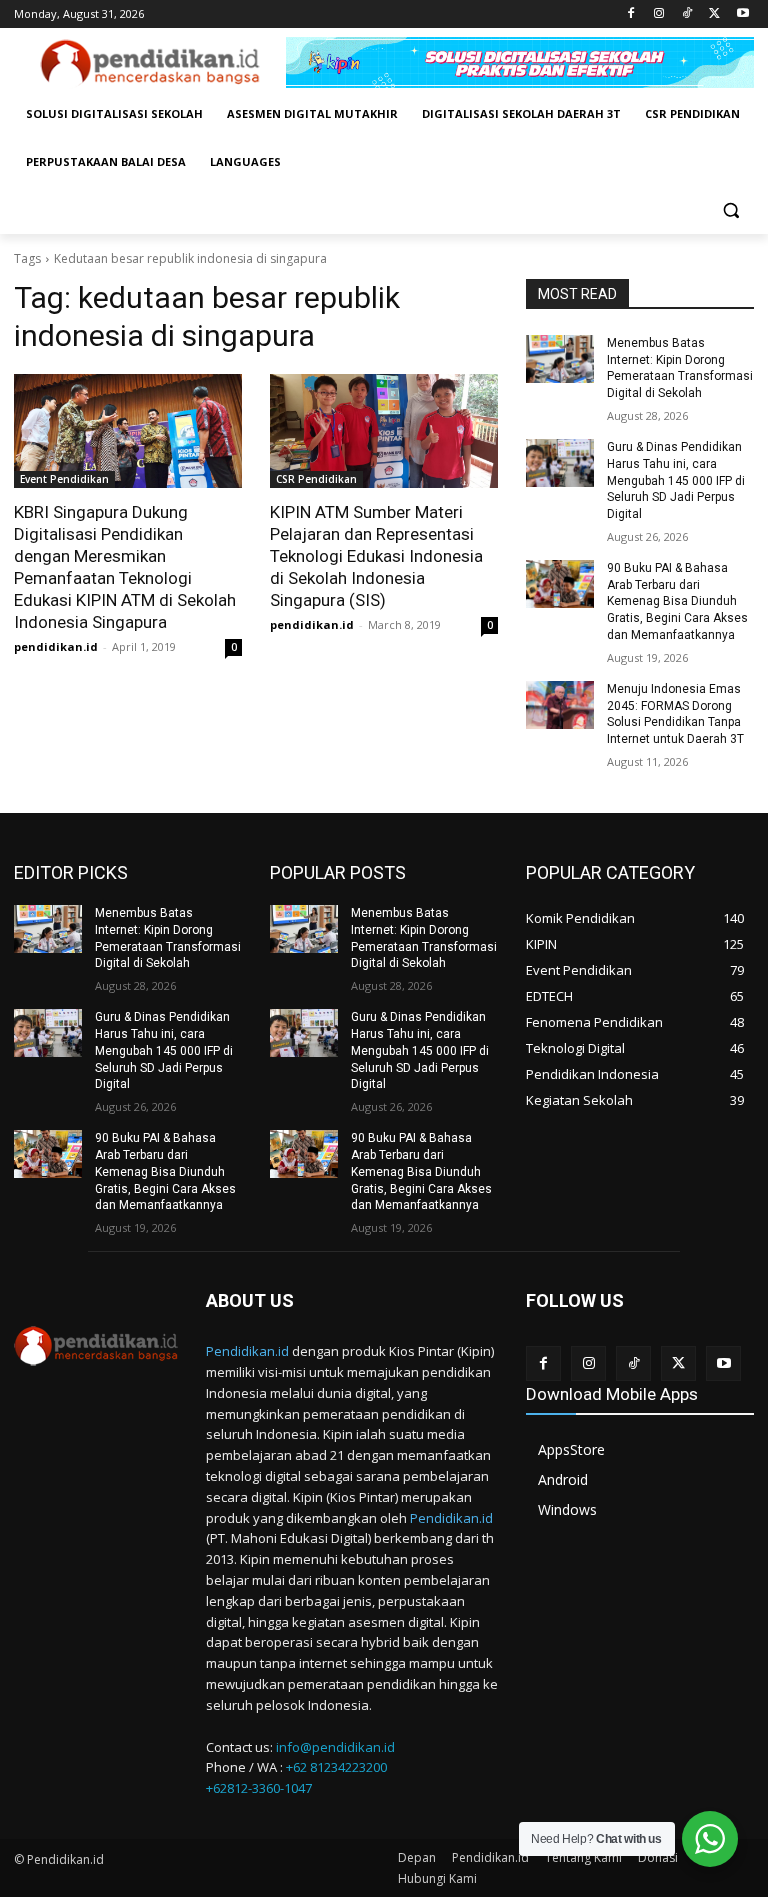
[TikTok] (687, 14)
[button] (730, 210)
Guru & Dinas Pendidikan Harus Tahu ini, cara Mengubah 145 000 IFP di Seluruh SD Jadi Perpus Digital (676, 480)
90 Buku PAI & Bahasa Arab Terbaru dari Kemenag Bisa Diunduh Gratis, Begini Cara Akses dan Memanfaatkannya (677, 601)
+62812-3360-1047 (259, 1788)
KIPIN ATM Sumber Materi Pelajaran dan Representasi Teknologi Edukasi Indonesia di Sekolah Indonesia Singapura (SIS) (376, 556)
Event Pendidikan (64, 479)
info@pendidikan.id (335, 1747)
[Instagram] (659, 14)
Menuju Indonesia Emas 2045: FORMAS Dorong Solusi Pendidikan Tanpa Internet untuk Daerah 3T (675, 714)
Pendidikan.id (247, 1351)
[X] (714, 14)
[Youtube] (742, 14)
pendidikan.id (56, 646)
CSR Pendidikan (316, 479)
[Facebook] (631, 14)
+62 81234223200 (336, 1767)
